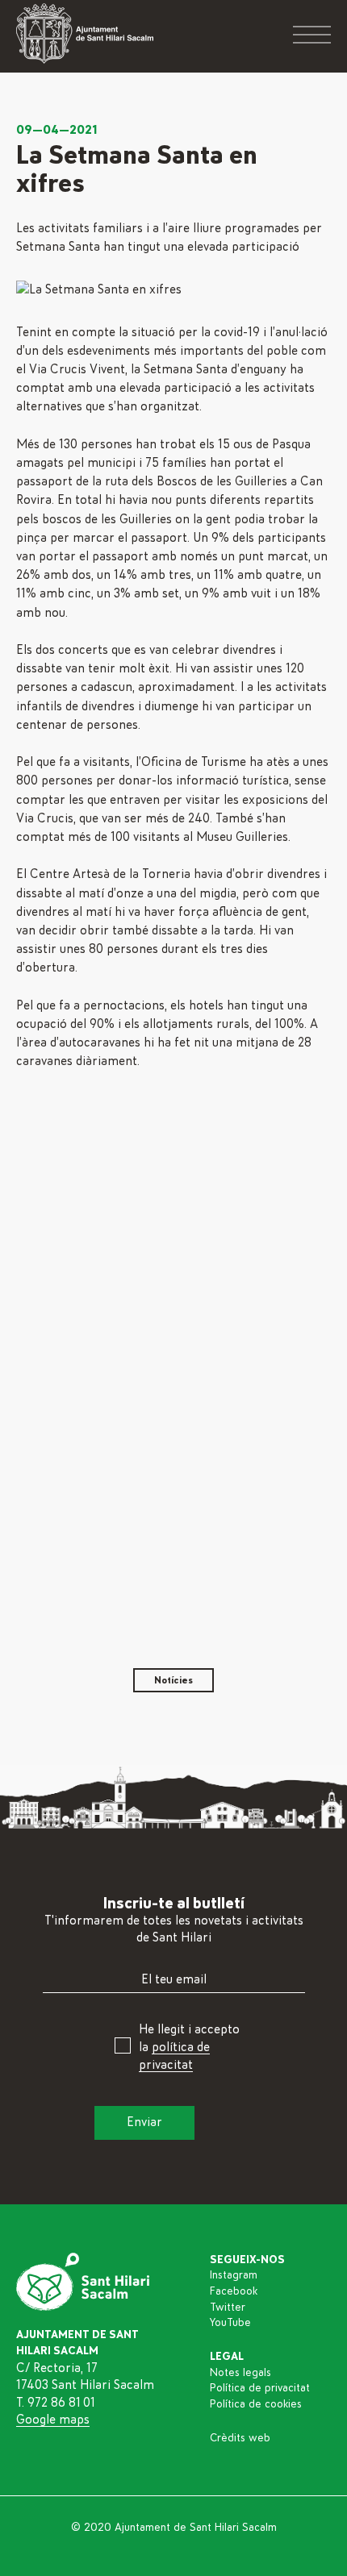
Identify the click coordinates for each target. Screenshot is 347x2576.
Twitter (228, 2308)
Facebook (234, 2291)
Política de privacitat (260, 2388)
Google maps (53, 2420)
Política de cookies (256, 2404)
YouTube (230, 2323)
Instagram (234, 2275)
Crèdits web (240, 2438)
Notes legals (240, 2373)
